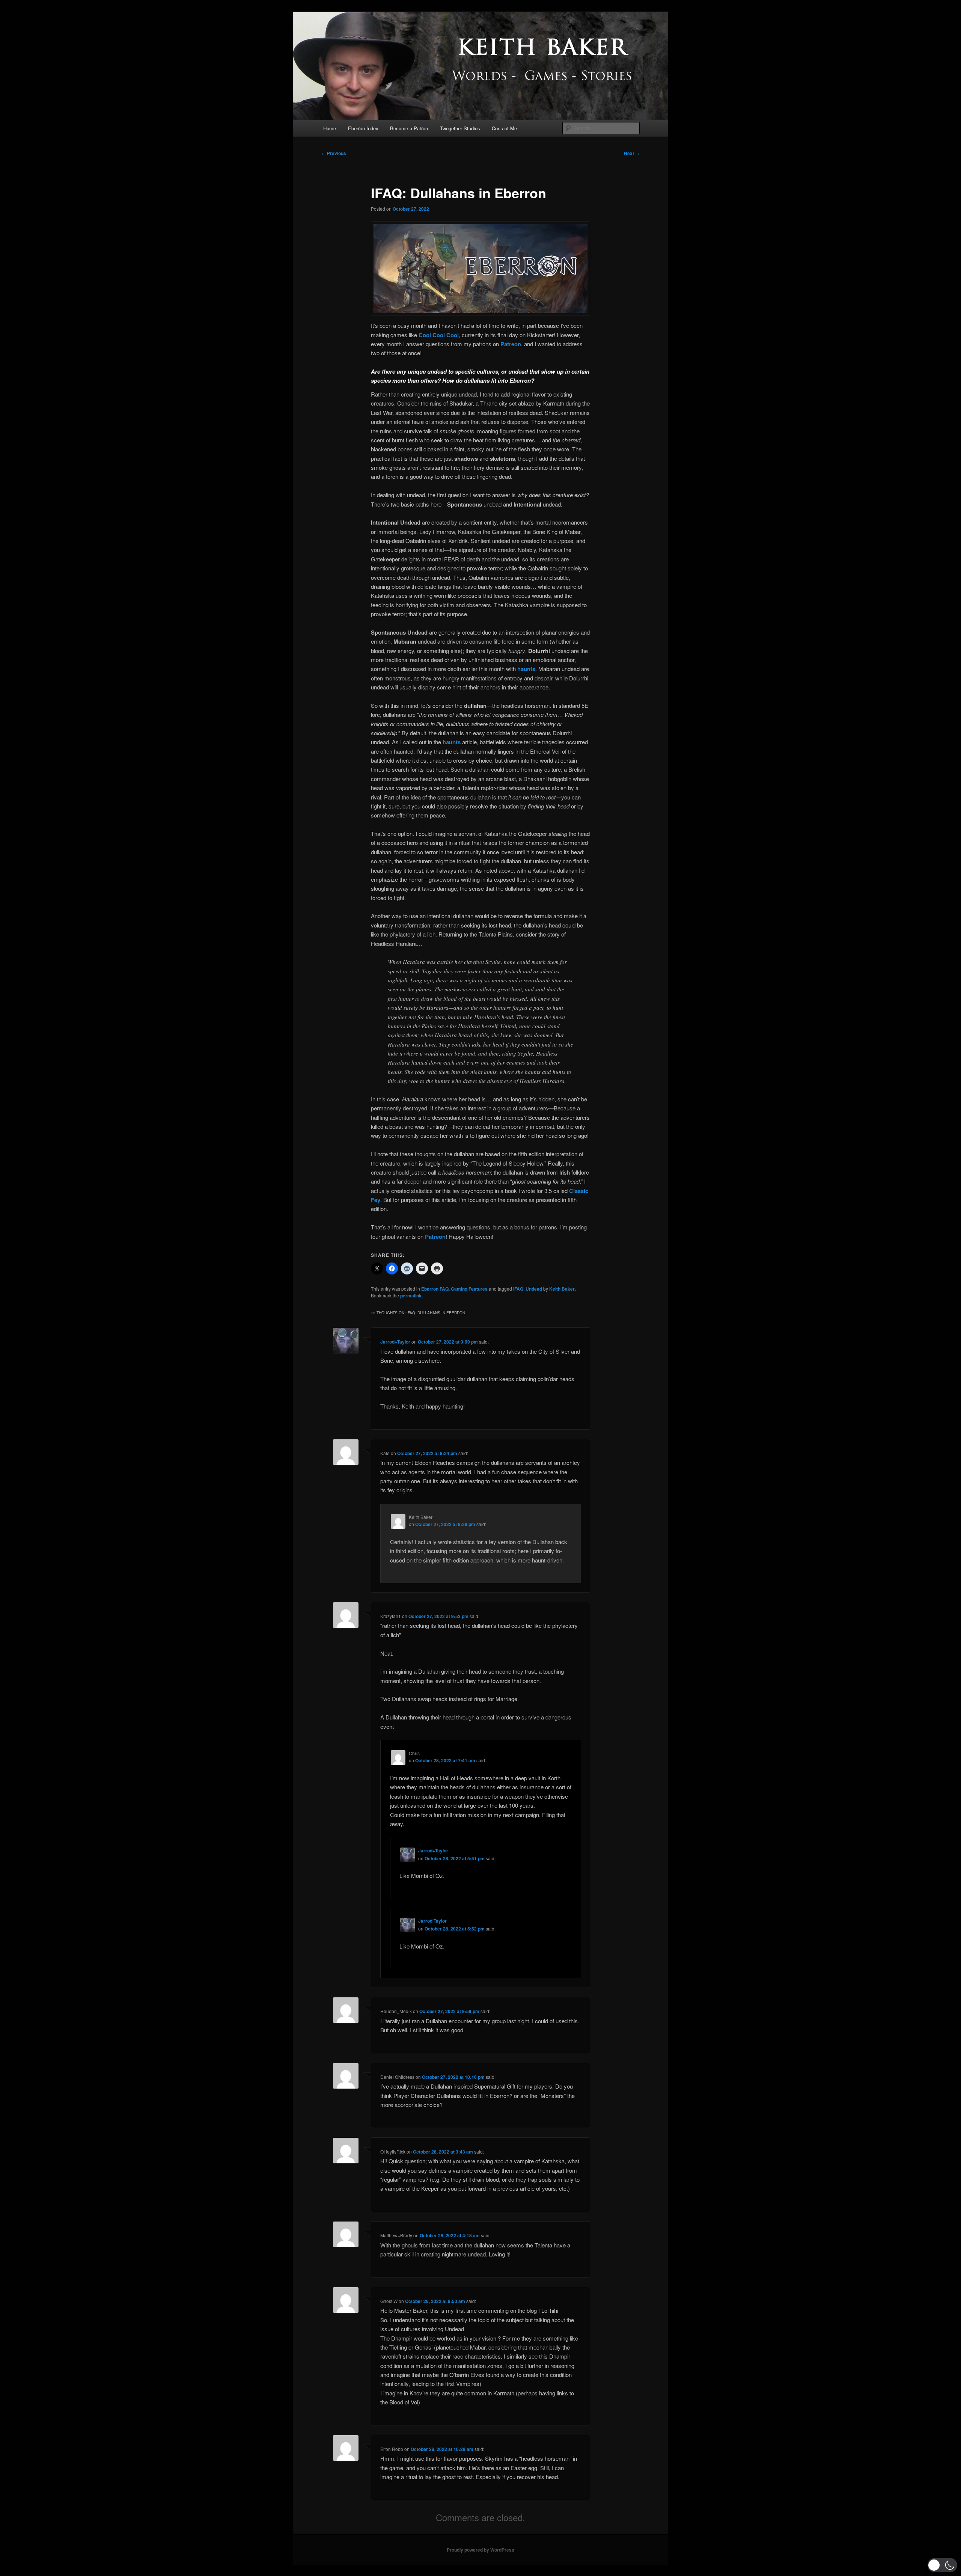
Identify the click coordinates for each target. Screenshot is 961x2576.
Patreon (511, 344)
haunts (526, 669)
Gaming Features (469, 1289)
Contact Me (504, 128)
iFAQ (518, 1289)
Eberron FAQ (435, 1289)
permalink (411, 1296)
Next (632, 153)
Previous (334, 153)
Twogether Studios (460, 128)
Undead (534, 1289)
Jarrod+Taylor (395, 1342)
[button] (942, 2565)
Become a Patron (409, 128)
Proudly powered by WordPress (480, 2550)
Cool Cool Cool (439, 335)
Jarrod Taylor (432, 1921)
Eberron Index (363, 128)
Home (330, 128)
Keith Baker (562, 1289)
